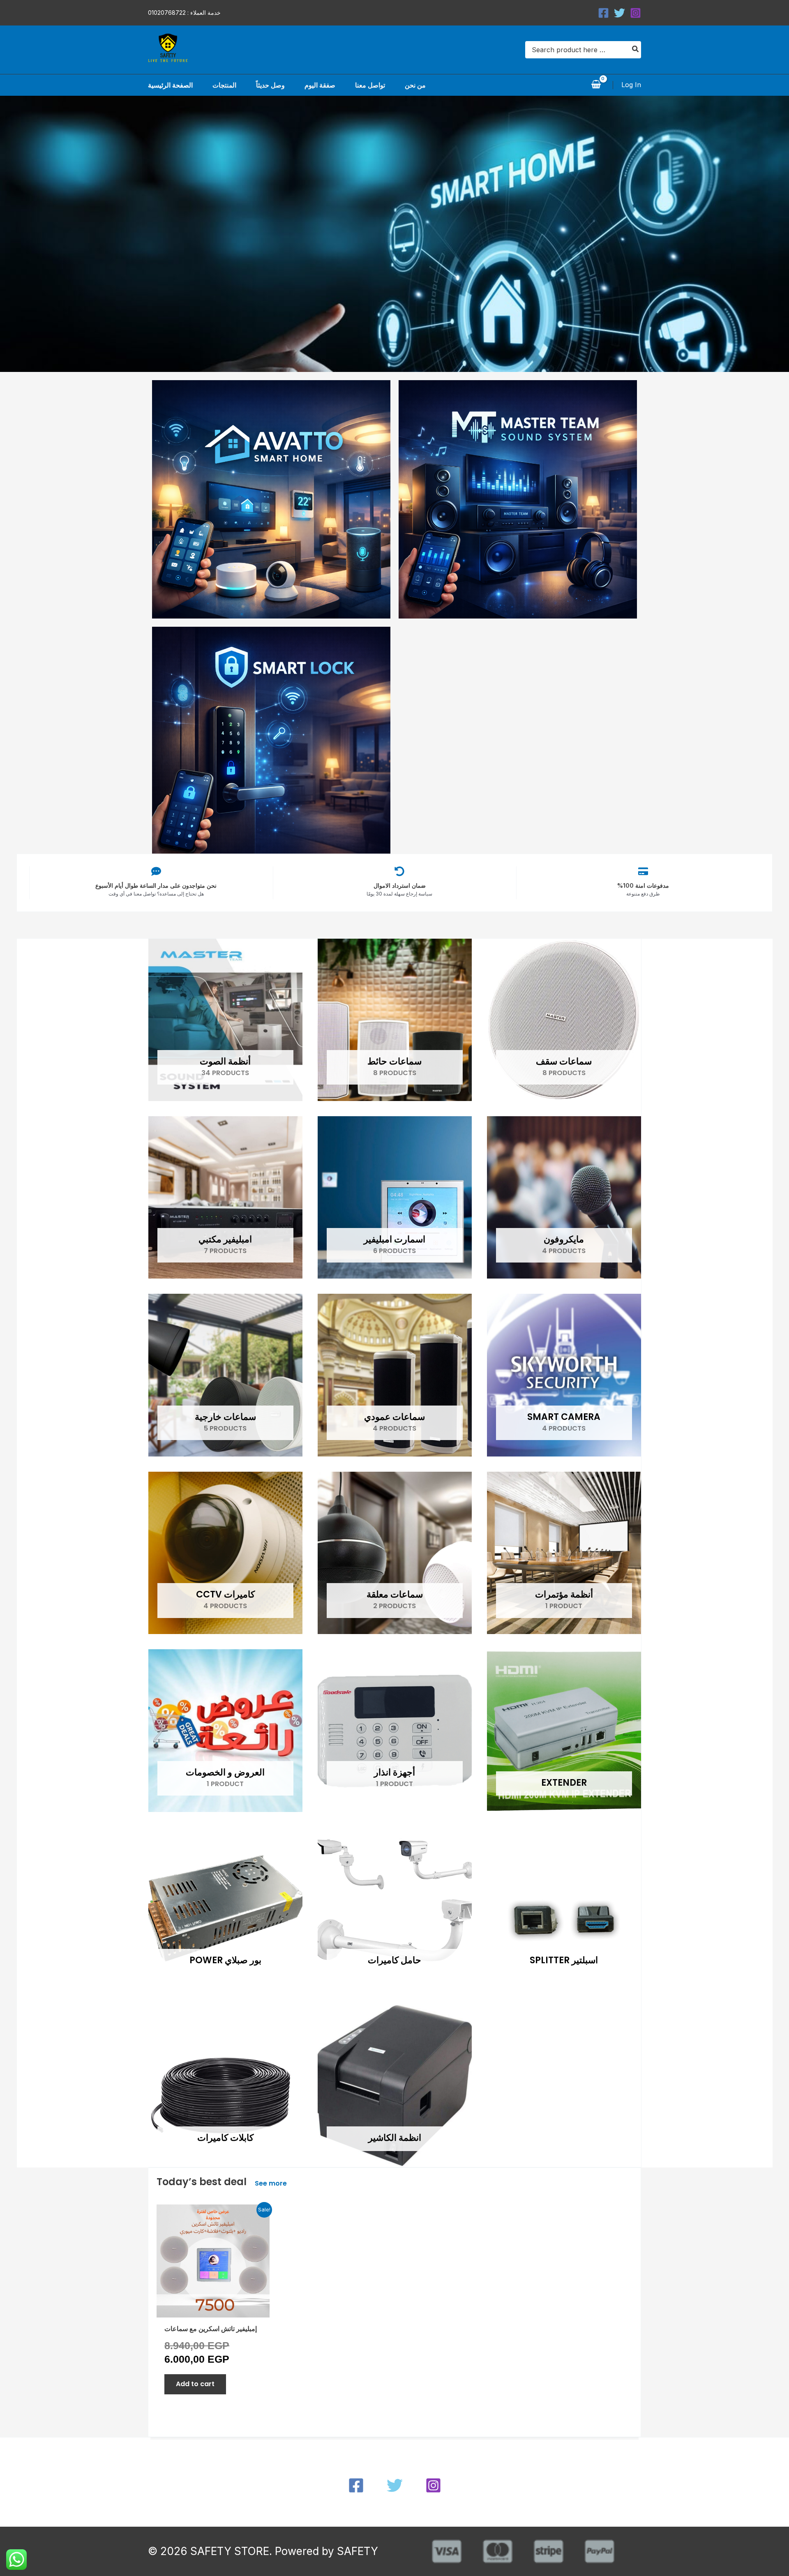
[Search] (636, 50)
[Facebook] (603, 13)
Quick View (213, 2309)
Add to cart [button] (195, 2384)
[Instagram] (636, 13)
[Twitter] (619, 13)
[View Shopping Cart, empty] (596, 85)
